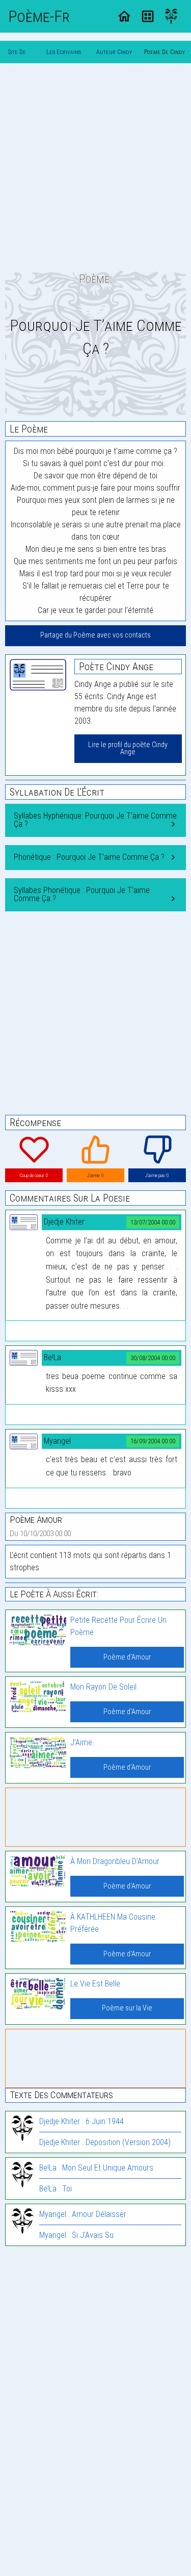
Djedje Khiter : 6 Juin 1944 (81, 2121)
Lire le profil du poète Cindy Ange (128, 748)
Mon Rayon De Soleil (103, 1687)
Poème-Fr (39, 16)
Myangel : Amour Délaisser (83, 2214)
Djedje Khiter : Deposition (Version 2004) (105, 2142)
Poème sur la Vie (127, 2008)
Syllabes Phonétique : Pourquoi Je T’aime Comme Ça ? (82, 894)
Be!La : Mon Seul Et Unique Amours (96, 2168)
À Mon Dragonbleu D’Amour (115, 1861)
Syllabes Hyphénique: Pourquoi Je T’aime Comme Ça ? (95, 820)
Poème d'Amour (127, 1657)
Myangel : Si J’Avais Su (76, 2235)
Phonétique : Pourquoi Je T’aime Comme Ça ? (89, 857)
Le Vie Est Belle (95, 1984)
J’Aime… (84, 1742)
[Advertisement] (95, 167)
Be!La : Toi (56, 2189)
